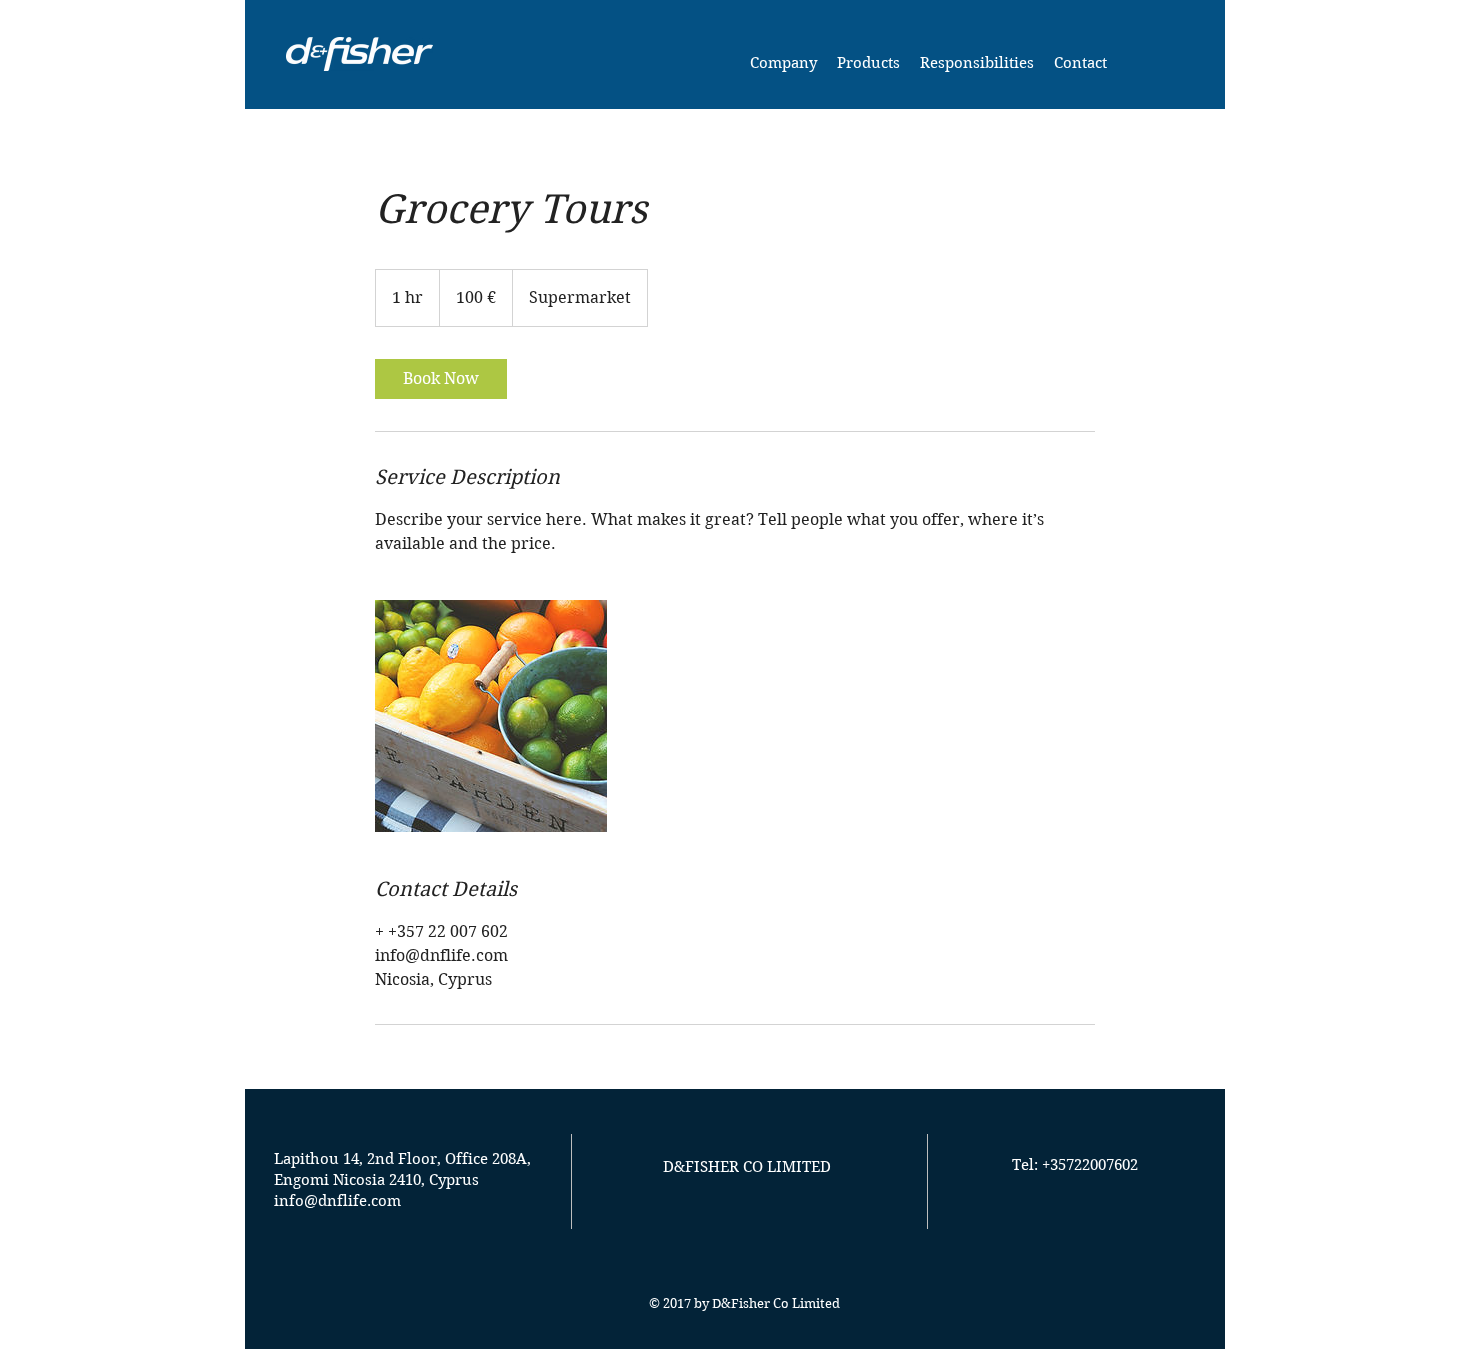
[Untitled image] (491, 716)
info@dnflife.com (337, 1201)
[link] (441, 379)
